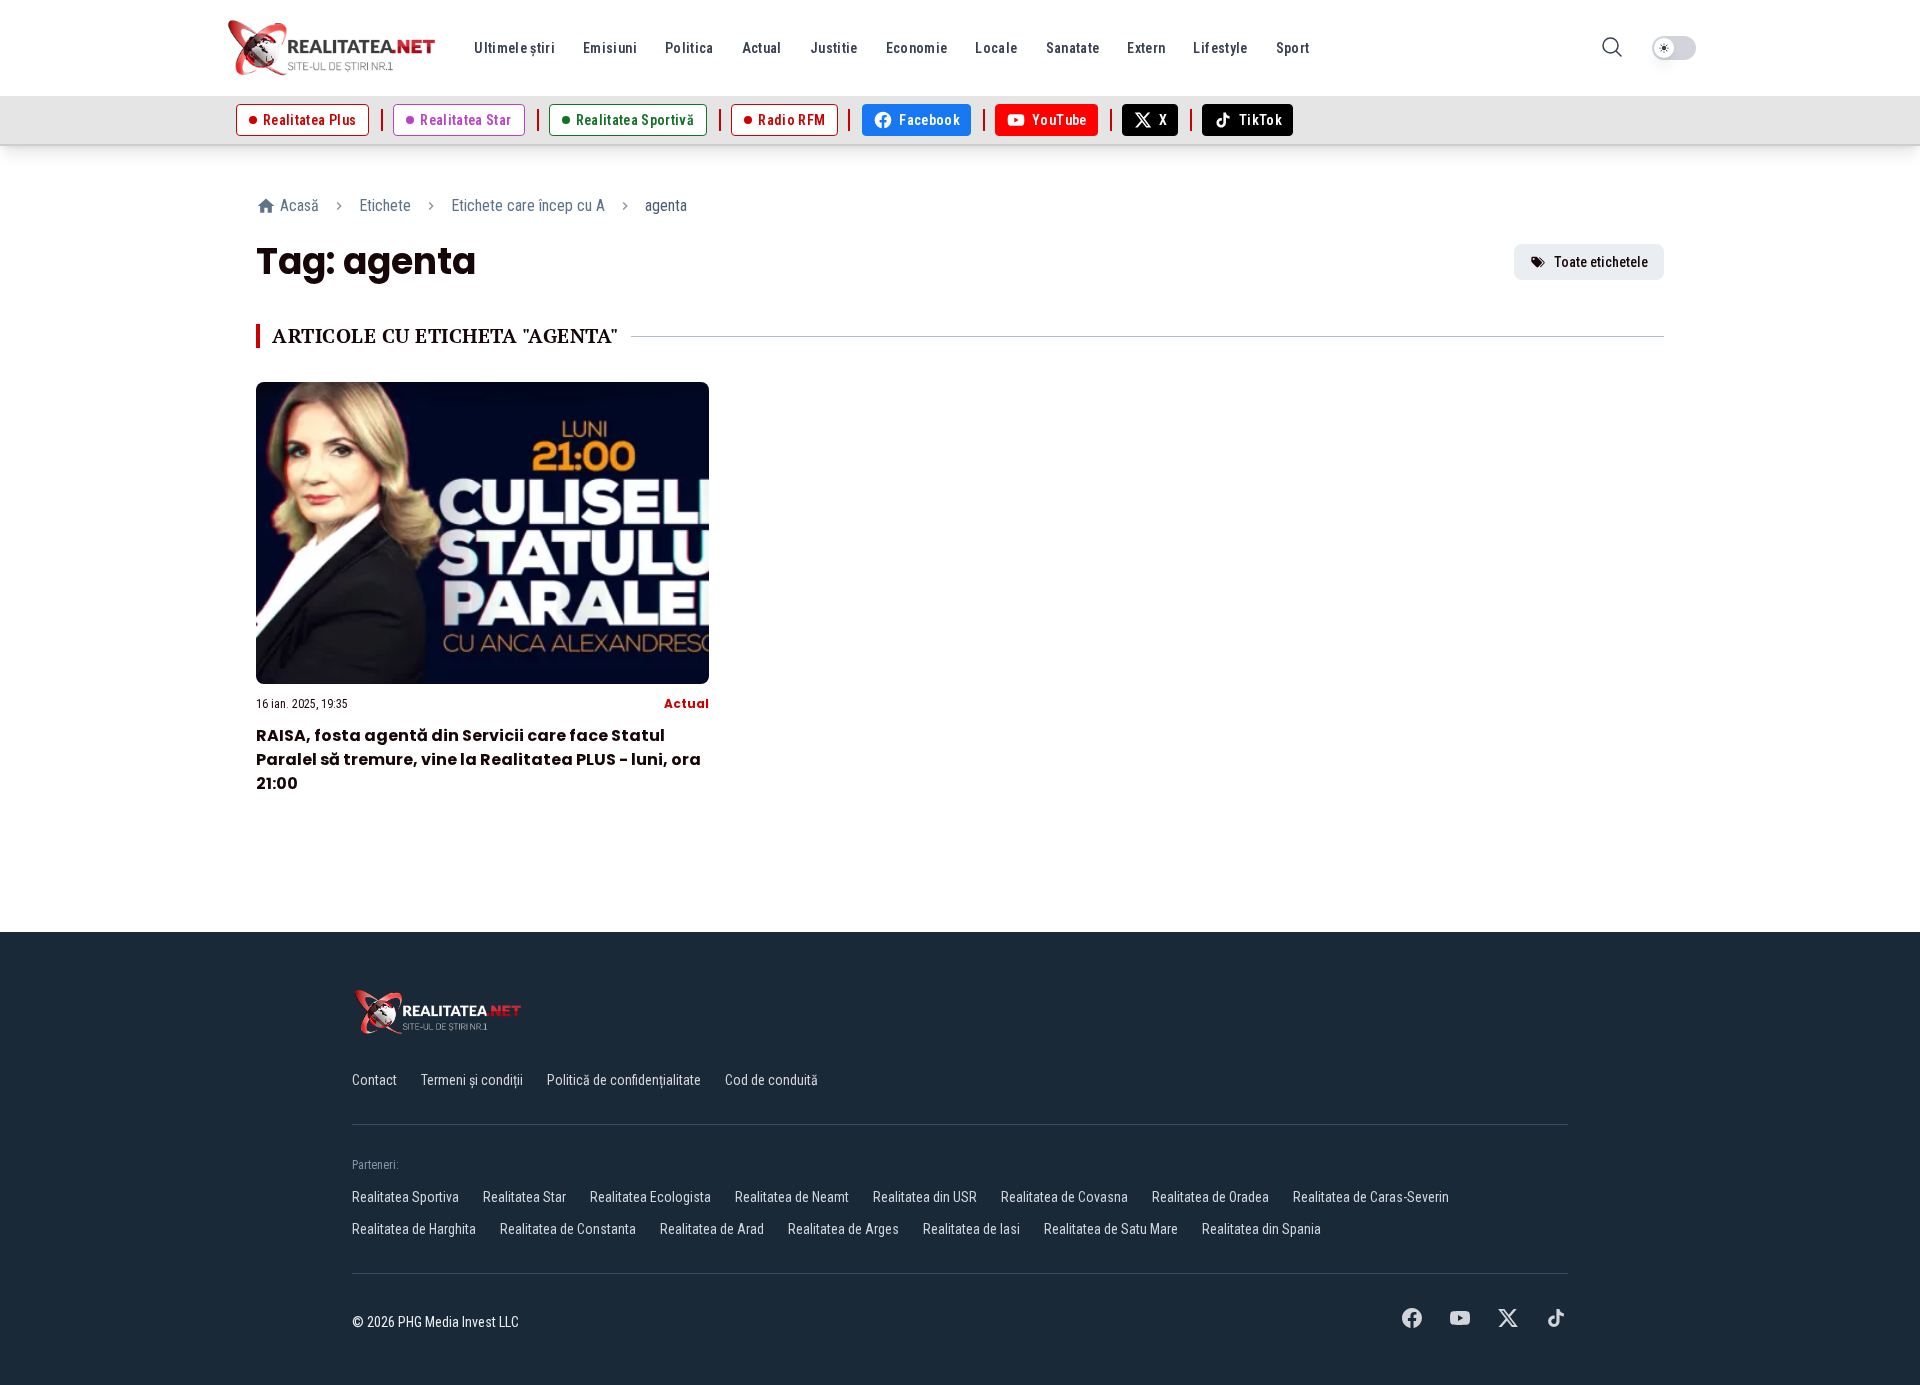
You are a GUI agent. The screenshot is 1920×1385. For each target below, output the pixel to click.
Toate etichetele (1601, 262)
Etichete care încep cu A (528, 205)
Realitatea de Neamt (792, 1197)
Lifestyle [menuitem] (1220, 48)
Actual (686, 703)
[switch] (1674, 48)
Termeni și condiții (472, 1080)
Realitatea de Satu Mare (1111, 1229)
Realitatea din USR (925, 1197)
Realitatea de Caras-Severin (1371, 1197)
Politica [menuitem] (689, 48)
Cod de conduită (771, 1080)
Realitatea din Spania (1261, 1229)
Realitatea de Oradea (1210, 1197)
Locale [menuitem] (996, 48)
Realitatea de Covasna (1064, 1197)
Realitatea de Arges (843, 1229)
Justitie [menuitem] (834, 48)
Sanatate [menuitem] (1073, 48)
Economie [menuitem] (917, 48)
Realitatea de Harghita (414, 1229)
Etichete (385, 205)
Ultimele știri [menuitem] (514, 48)
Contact (374, 1080)
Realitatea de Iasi (971, 1229)
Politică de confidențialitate (624, 1080)
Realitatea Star (524, 1197)
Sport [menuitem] (1293, 48)
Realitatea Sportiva (405, 1197)
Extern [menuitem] (1146, 48)
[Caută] (1612, 48)
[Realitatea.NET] (333, 48)
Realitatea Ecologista (650, 1197)
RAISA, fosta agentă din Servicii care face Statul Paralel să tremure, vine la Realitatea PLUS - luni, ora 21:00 (478, 759)
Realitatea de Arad (712, 1229)
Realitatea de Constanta (568, 1229)
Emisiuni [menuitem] (610, 48)
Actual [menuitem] (762, 48)
